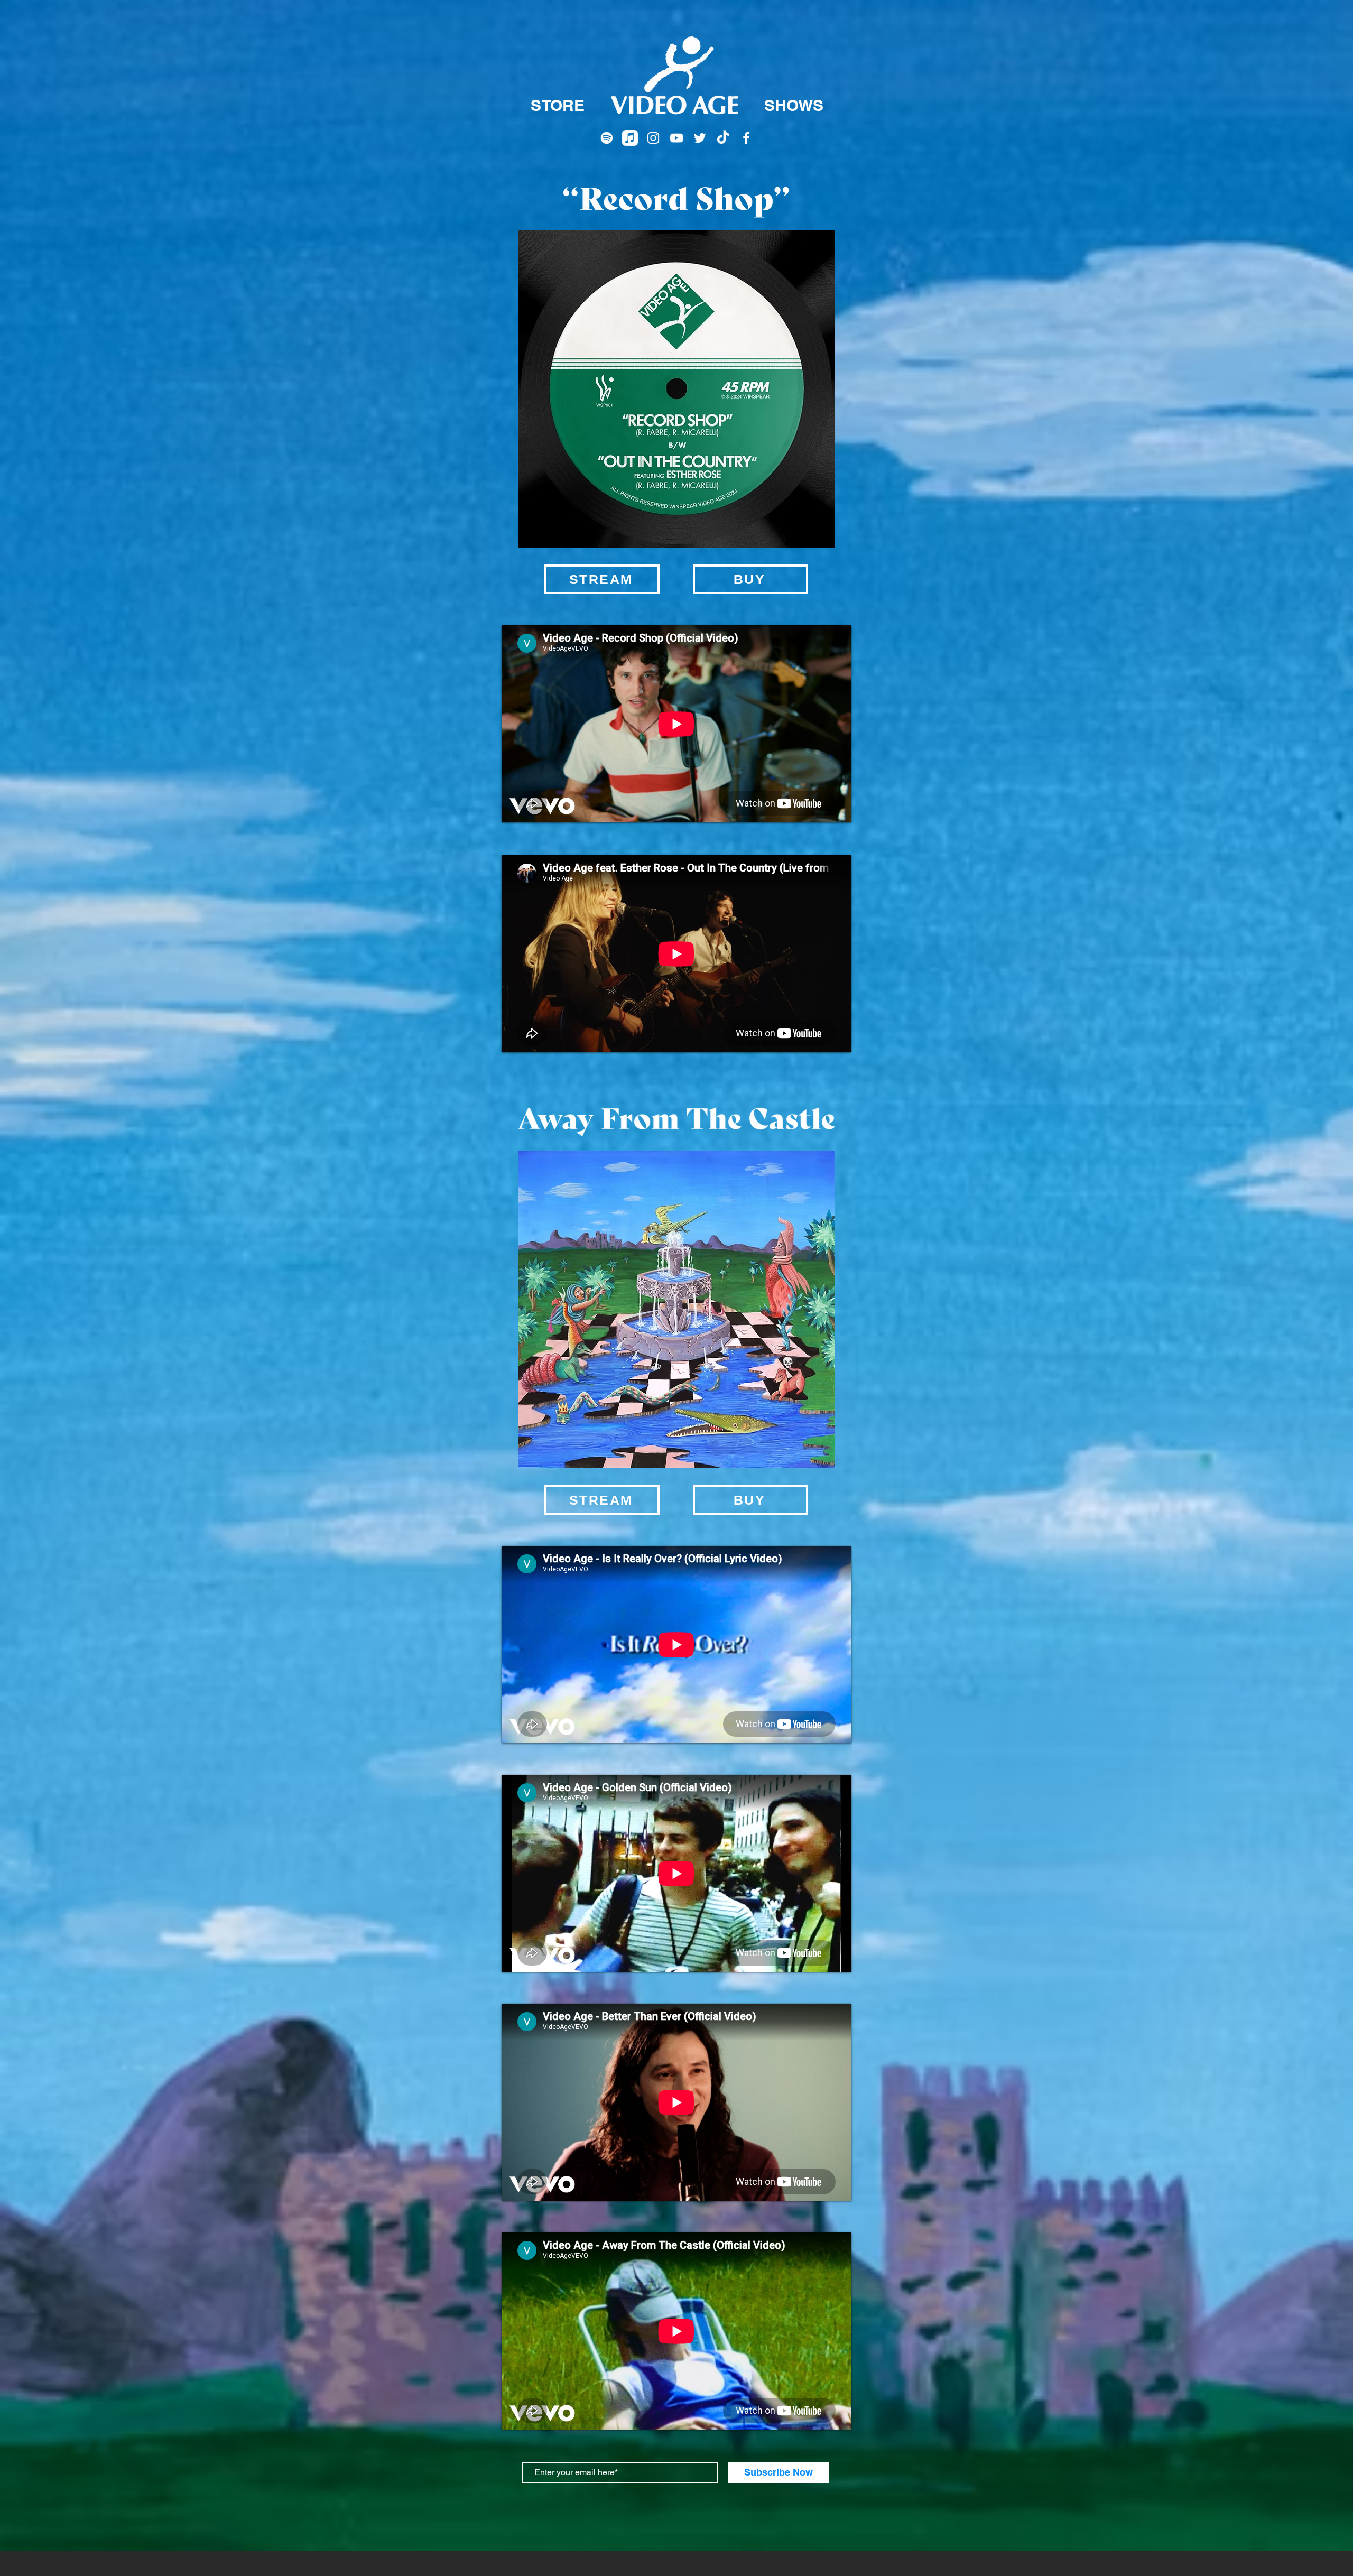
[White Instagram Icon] (653, 138)
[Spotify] (607, 138)
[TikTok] (723, 138)
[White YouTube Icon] (676, 138)
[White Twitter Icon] (700, 138)
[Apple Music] (630, 138)
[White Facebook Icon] (746, 138)
